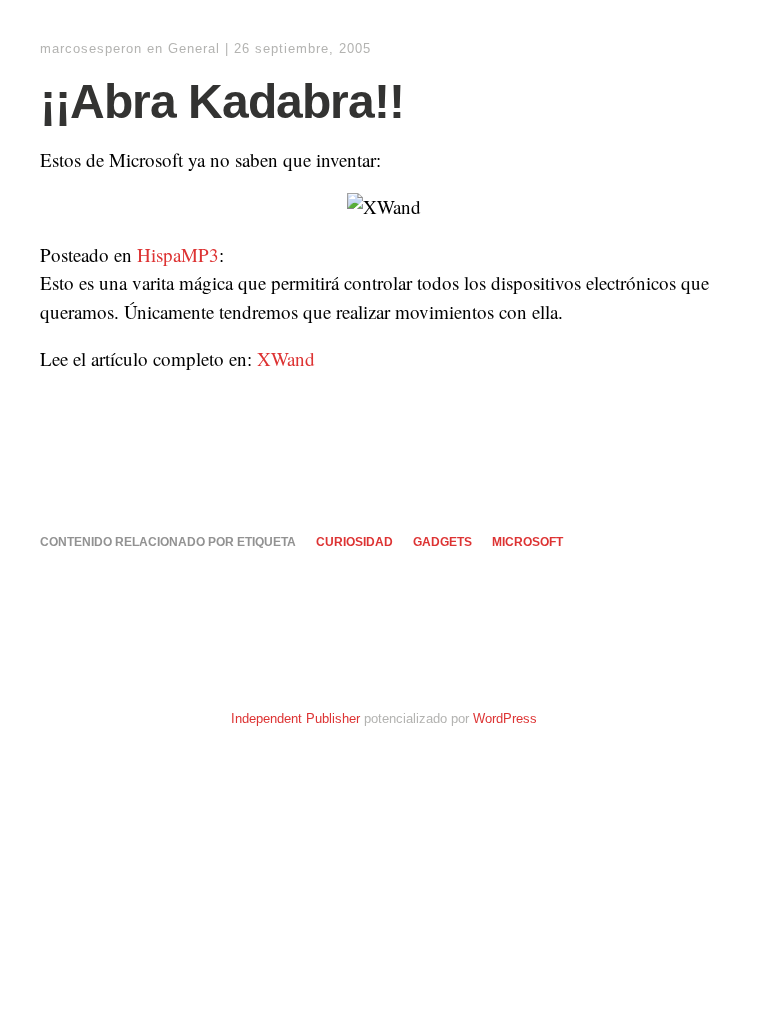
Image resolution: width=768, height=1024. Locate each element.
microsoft (527, 542)
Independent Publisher (295, 718)
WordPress (505, 718)
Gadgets (442, 542)
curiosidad (354, 542)
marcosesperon (91, 48)
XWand (286, 358)
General (194, 48)
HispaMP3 (178, 254)
